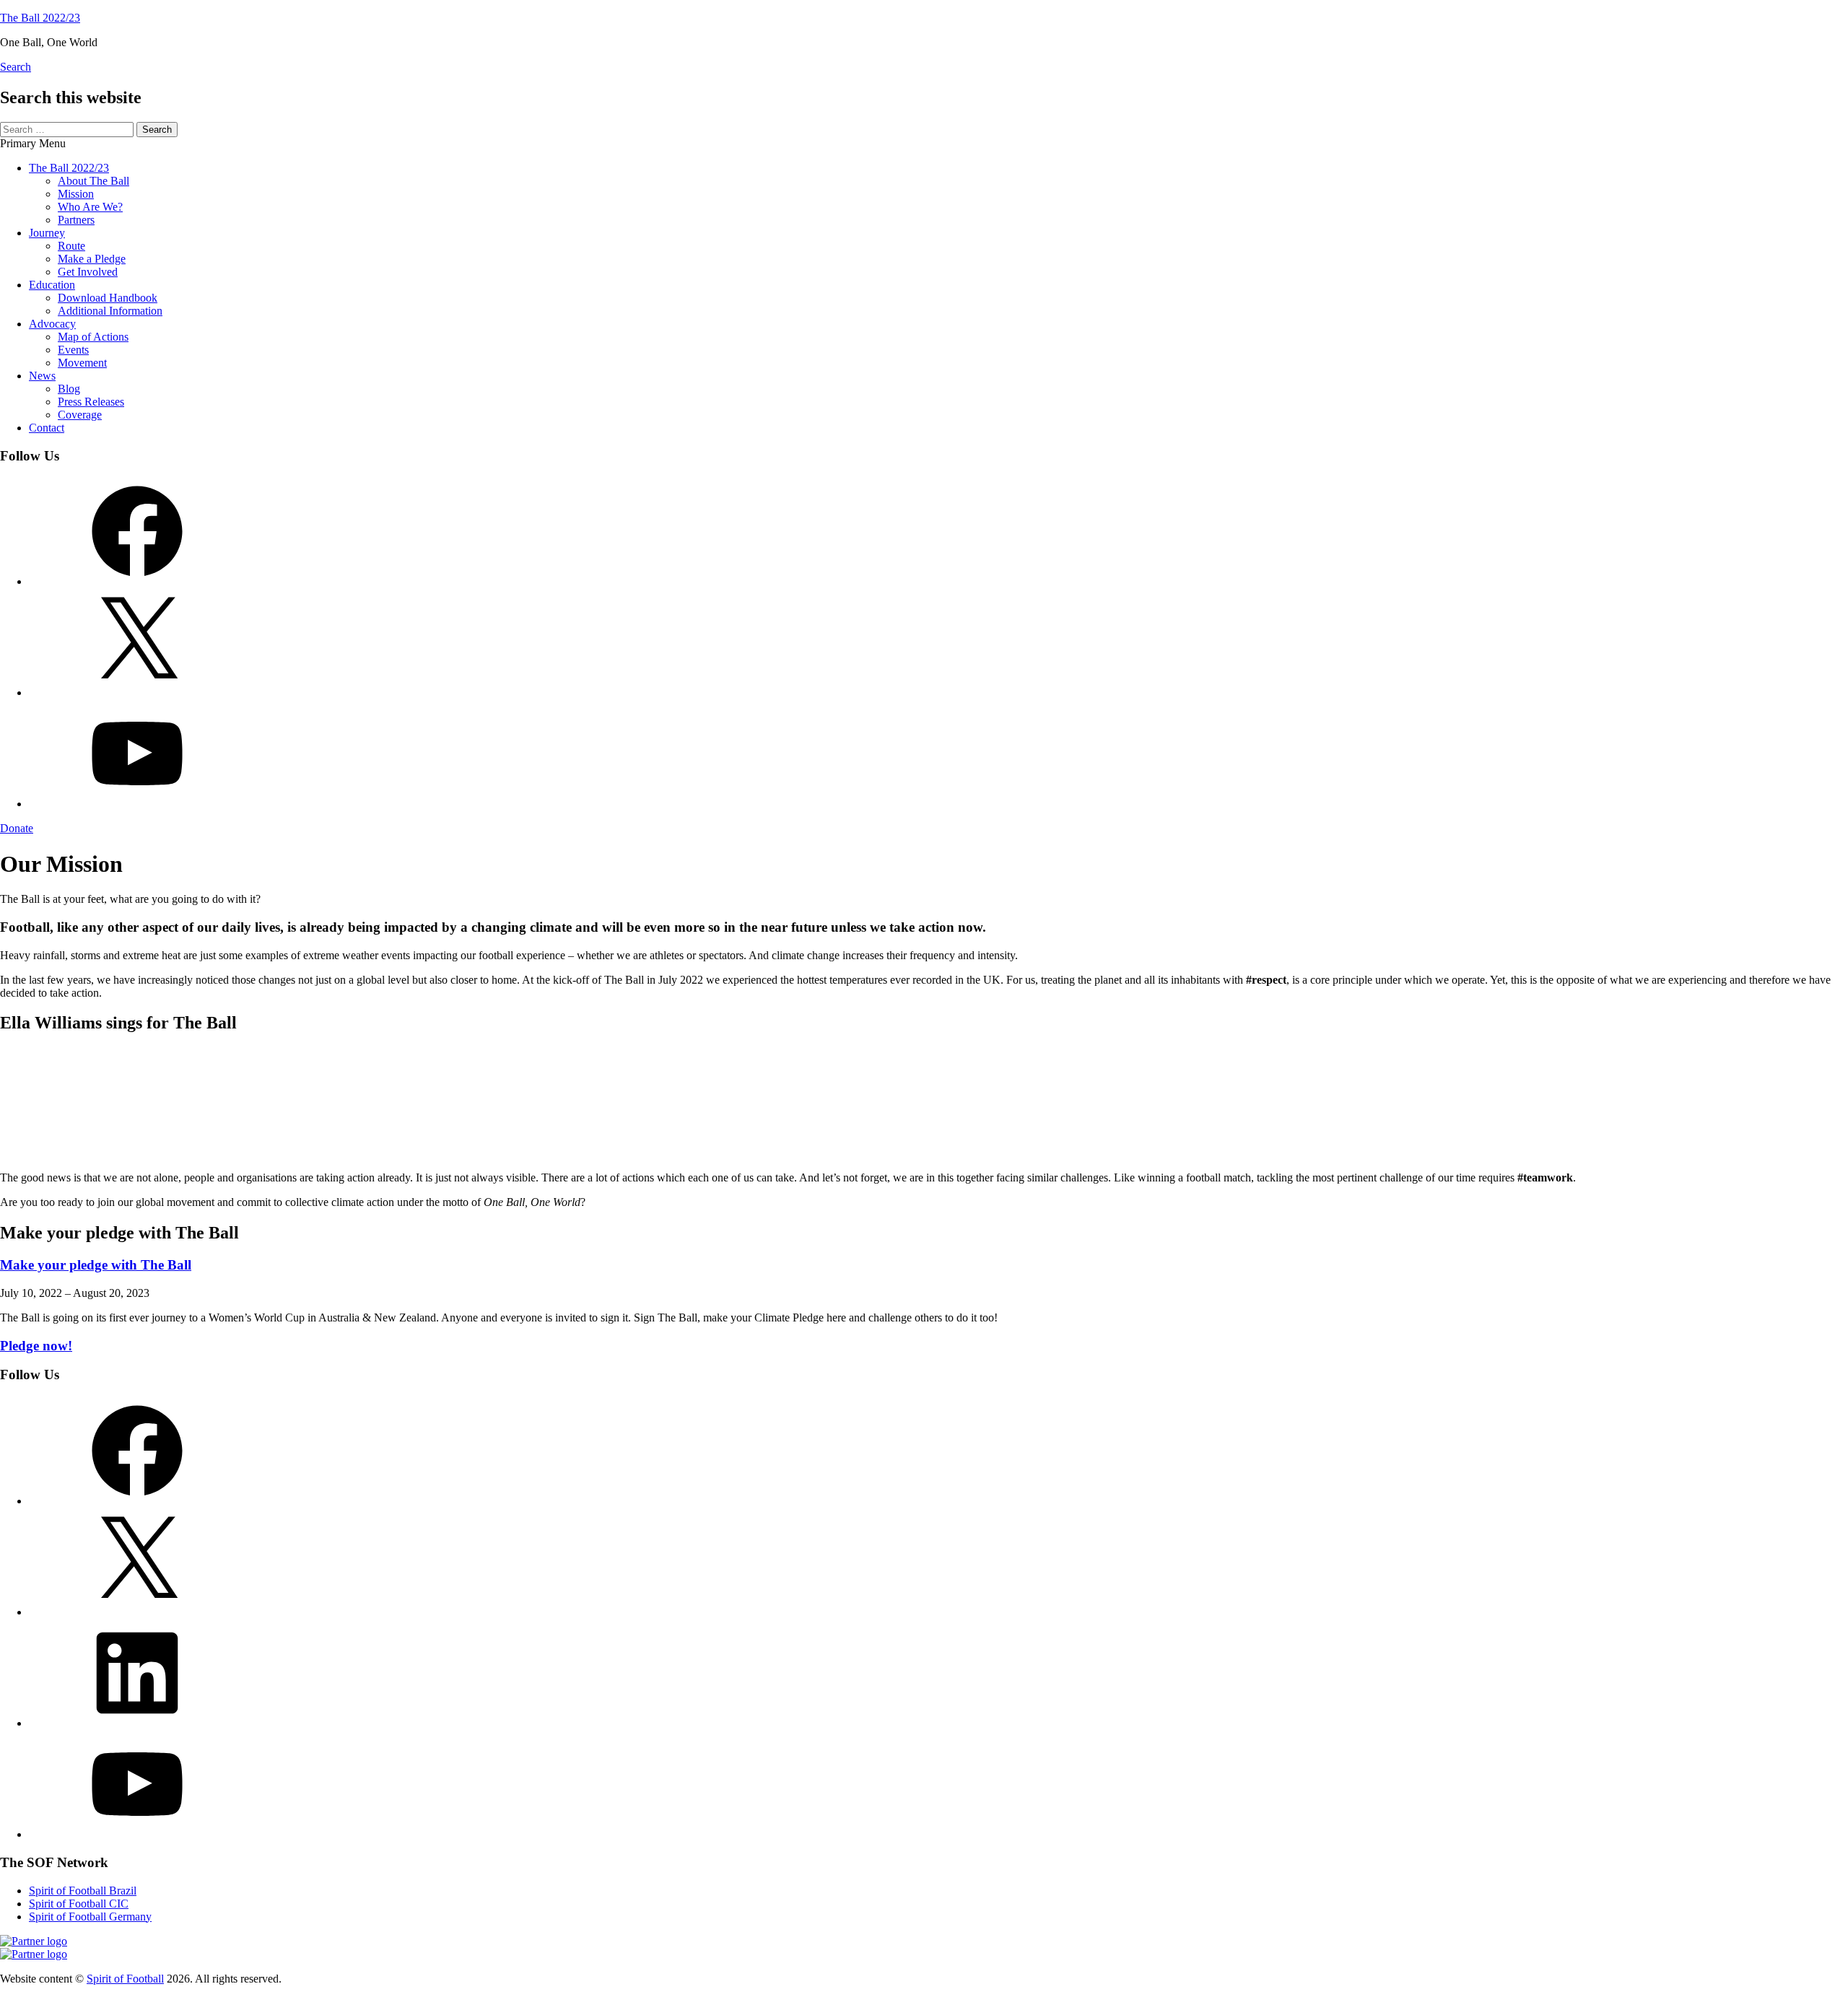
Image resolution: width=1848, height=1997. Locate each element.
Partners (76, 220)
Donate (17, 828)
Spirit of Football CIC (79, 1904)
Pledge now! (36, 1346)
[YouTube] (137, 804)
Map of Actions (93, 337)
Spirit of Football (125, 1979)
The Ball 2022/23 (40, 18)
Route (71, 246)
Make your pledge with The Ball (96, 1265)
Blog (69, 389)
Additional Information (110, 311)
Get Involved (88, 272)
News (42, 376)
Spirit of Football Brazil (83, 1891)
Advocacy (52, 324)
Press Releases (91, 402)
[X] (137, 692)
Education (52, 285)
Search (16, 67)
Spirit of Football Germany (90, 1917)
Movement (82, 363)
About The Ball (93, 181)
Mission (76, 194)
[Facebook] (137, 581)
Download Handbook (108, 298)
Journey (47, 233)
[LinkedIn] (137, 1723)
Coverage (80, 415)
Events (73, 350)
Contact (47, 428)
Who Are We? (90, 207)
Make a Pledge (92, 259)
